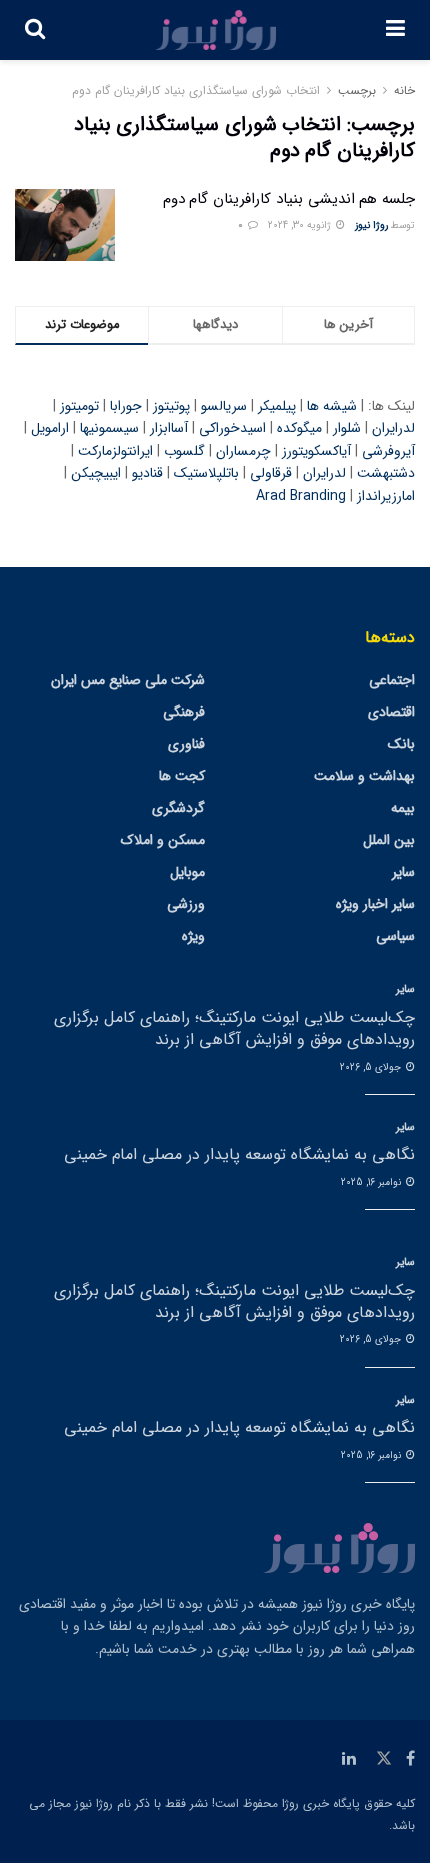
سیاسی (395, 936)
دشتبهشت (386, 473)
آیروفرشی (388, 451)
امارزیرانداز (386, 496)
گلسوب (184, 451)
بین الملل (389, 840)
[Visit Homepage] (216, 30)
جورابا (126, 406)
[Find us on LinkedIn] (349, 1759)
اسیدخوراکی (232, 428)
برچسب (357, 90)
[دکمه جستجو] (35, 30)
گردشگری (178, 808)
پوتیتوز (171, 406)
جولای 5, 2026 (372, 1067)
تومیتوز (79, 406)
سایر (403, 872)
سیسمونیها (109, 428)
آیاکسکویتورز (316, 451)
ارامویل (50, 428)
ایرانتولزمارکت (115, 451)
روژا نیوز (371, 225)
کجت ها (182, 776)
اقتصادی (391, 712)
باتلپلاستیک (206, 473)
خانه (404, 90)
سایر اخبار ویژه (375, 904)
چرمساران (243, 451)
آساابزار (169, 428)
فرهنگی (184, 712)
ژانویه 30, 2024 (301, 225)
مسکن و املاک (163, 840)
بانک (401, 744)
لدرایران (393, 428)
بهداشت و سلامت (364, 776)
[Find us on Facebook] (410, 1759)
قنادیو (147, 473)
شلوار (347, 428)
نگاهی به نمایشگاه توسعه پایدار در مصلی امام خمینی (239, 1154)
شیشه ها (332, 406)
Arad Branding (301, 496)
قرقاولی (271, 473)
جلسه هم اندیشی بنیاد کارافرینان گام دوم (289, 199)
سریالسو (224, 406)
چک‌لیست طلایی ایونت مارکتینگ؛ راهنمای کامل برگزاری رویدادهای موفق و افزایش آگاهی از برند (234, 1028)
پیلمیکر (277, 406)
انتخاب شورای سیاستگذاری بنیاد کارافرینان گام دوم (196, 90)
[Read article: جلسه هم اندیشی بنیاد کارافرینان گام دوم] (65, 225)
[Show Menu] (395, 30)
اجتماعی (392, 680)
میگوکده (299, 428)
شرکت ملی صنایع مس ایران (128, 680)
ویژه (193, 936)
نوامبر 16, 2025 (372, 1182)
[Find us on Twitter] (384, 1759)
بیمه (403, 808)
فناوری (186, 744)
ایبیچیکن (96, 473)
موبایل (187, 872)
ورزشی (186, 904)
